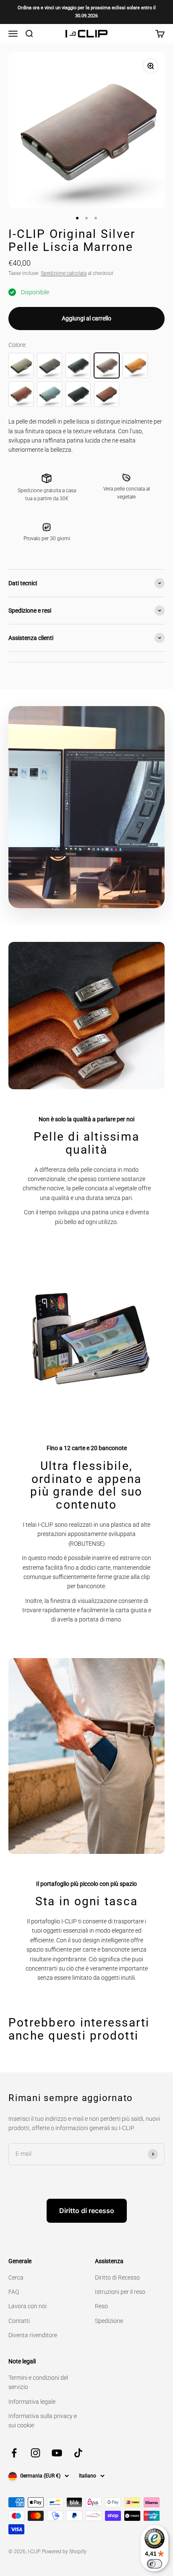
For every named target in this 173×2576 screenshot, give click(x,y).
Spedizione (109, 2321)
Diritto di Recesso (117, 2277)
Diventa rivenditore (33, 2335)
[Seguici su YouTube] (57, 2453)
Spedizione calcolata (64, 273)
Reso (101, 2306)
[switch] (155, 2564)
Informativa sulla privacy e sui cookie (43, 2421)
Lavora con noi (28, 2306)
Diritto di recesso (87, 2211)
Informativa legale (32, 2402)
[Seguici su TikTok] (78, 2453)
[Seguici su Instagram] (35, 2453)
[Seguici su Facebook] (14, 2453)
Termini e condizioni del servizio (38, 2382)
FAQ (14, 2292)
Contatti (19, 2321)
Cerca (16, 2277)
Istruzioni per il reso (120, 2292)
